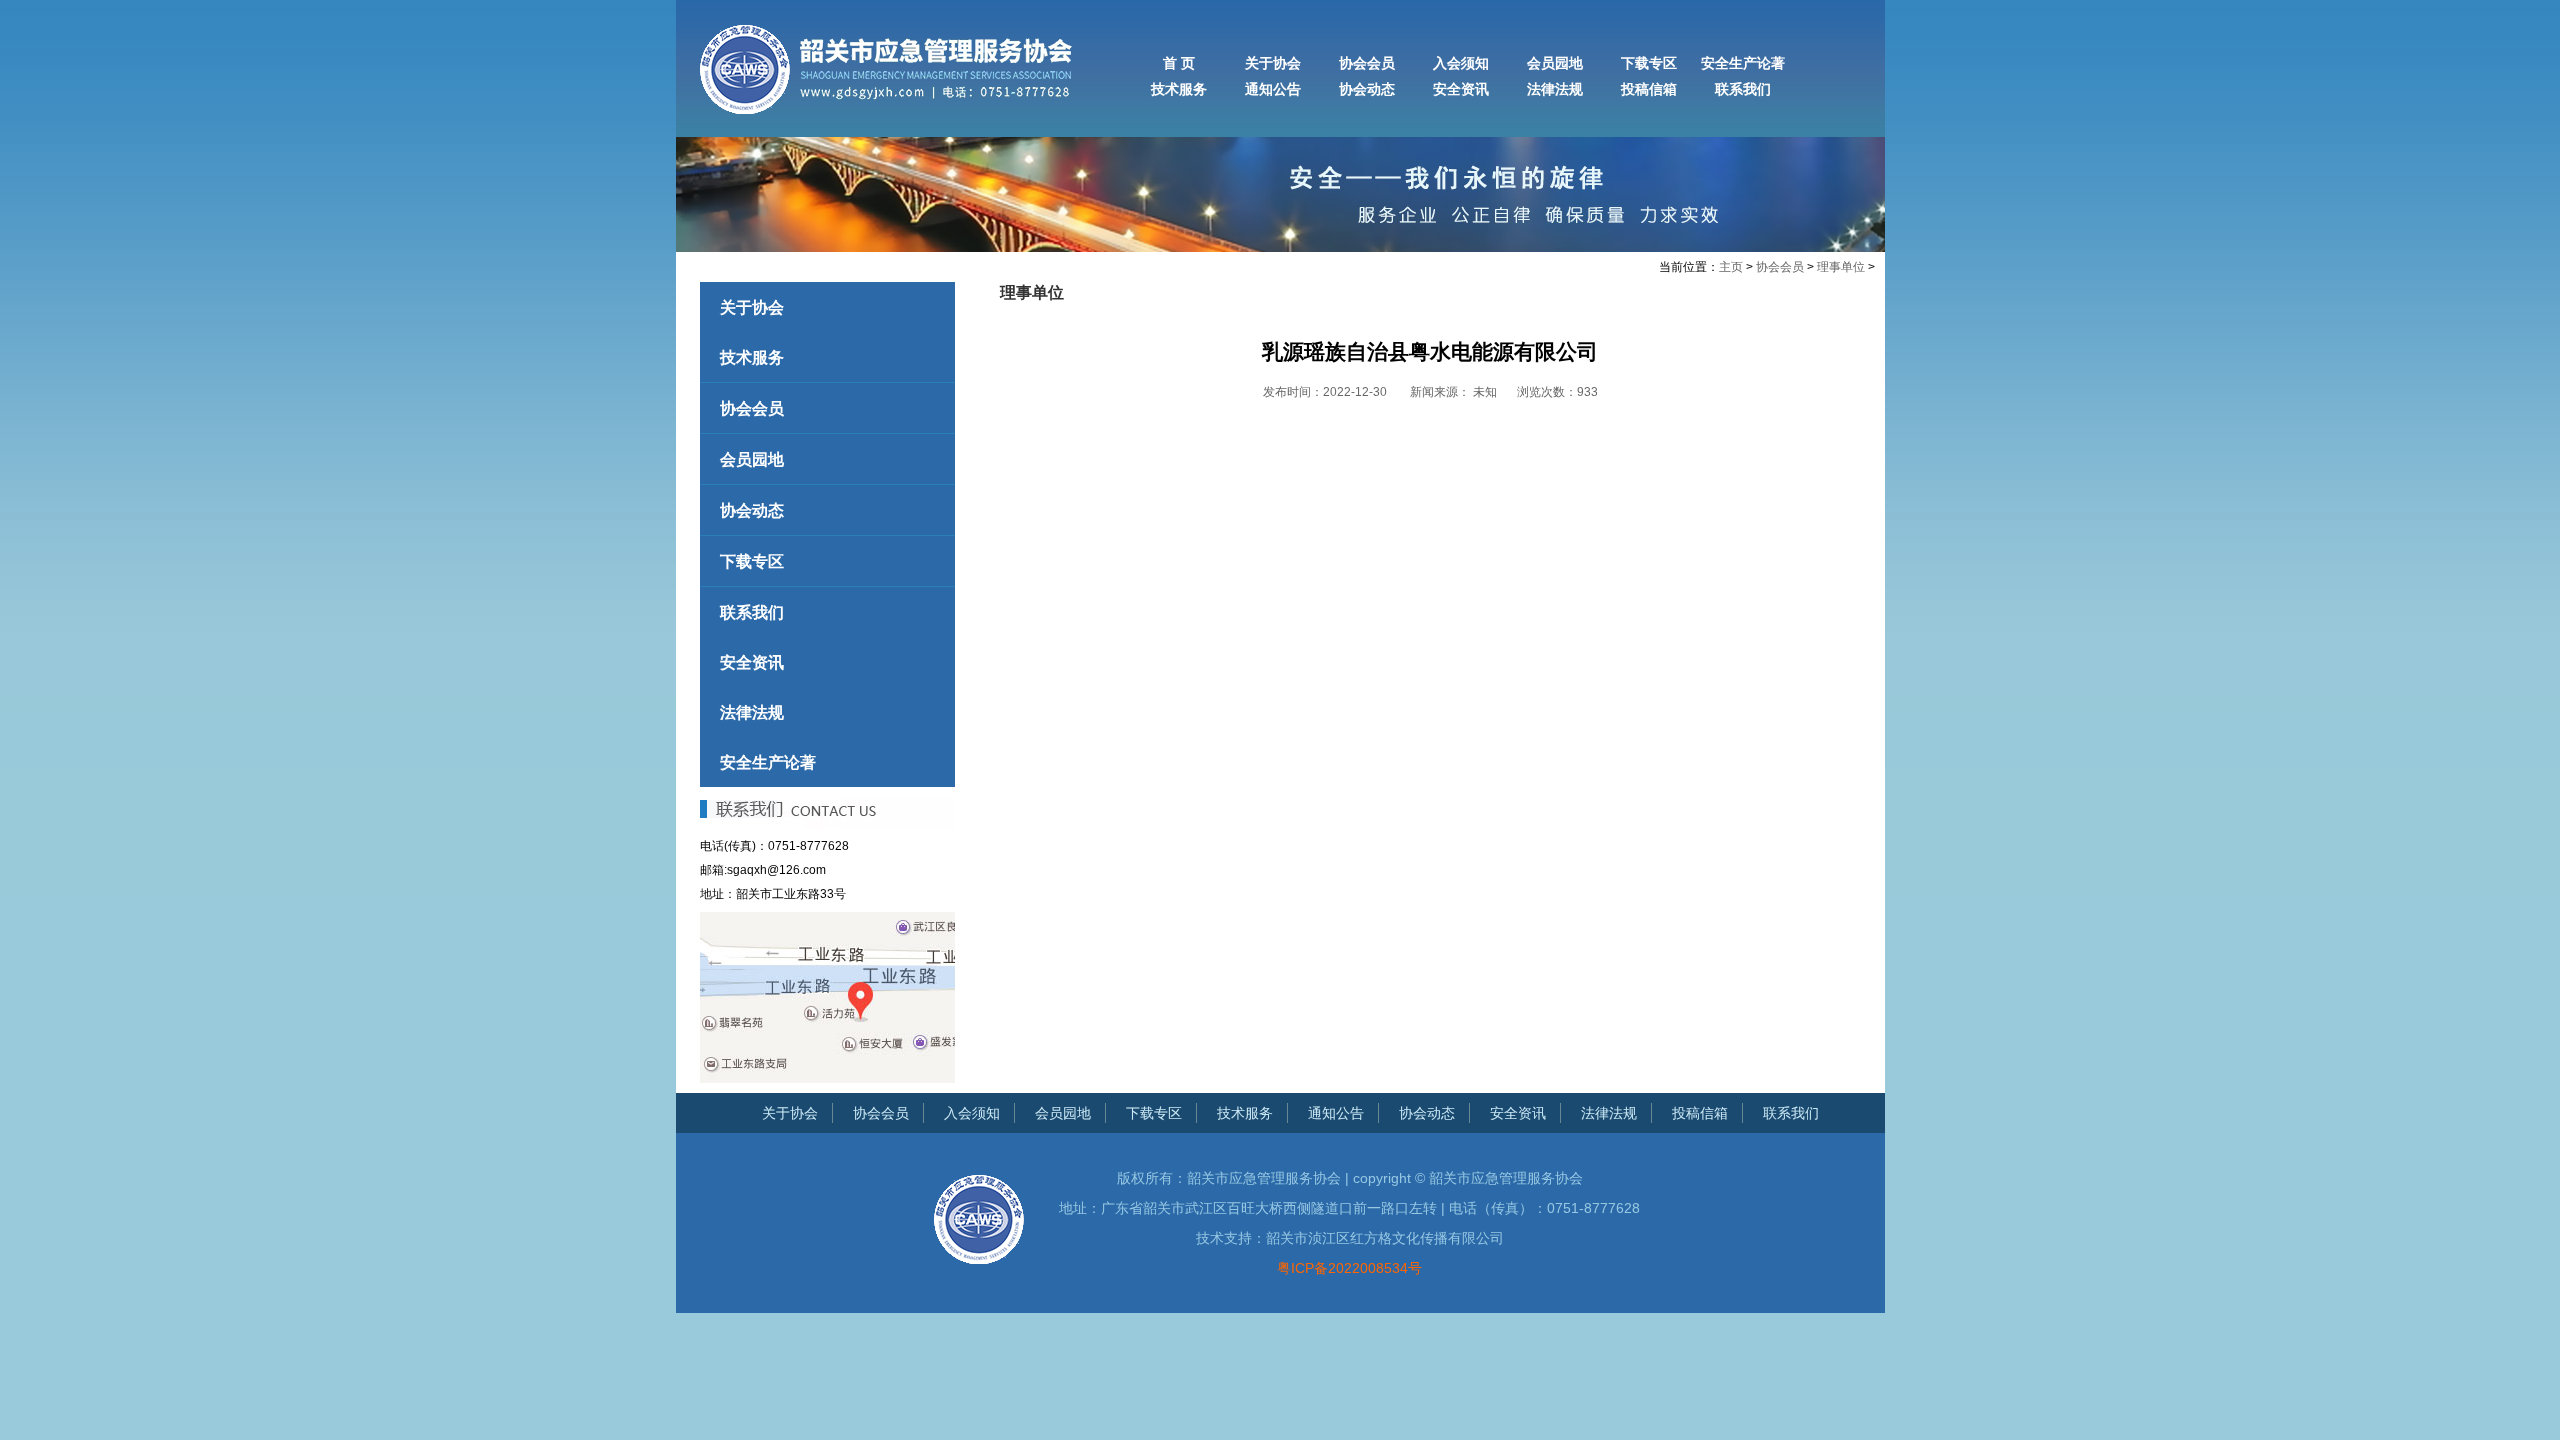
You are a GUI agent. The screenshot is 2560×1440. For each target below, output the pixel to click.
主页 (1731, 267)
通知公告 (1273, 89)
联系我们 (1743, 89)
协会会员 (1367, 63)
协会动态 (1367, 89)
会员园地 (1555, 63)
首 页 (1179, 63)
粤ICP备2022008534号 (1349, 1268)
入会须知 (1461, 63)
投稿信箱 (1649, 89)
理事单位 (1841, 267)
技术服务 (1179, 89)
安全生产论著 (1743, 63)
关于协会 (1273, 63)
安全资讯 (1461, 89)
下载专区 (1649, 63)
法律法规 (1555, 89)
